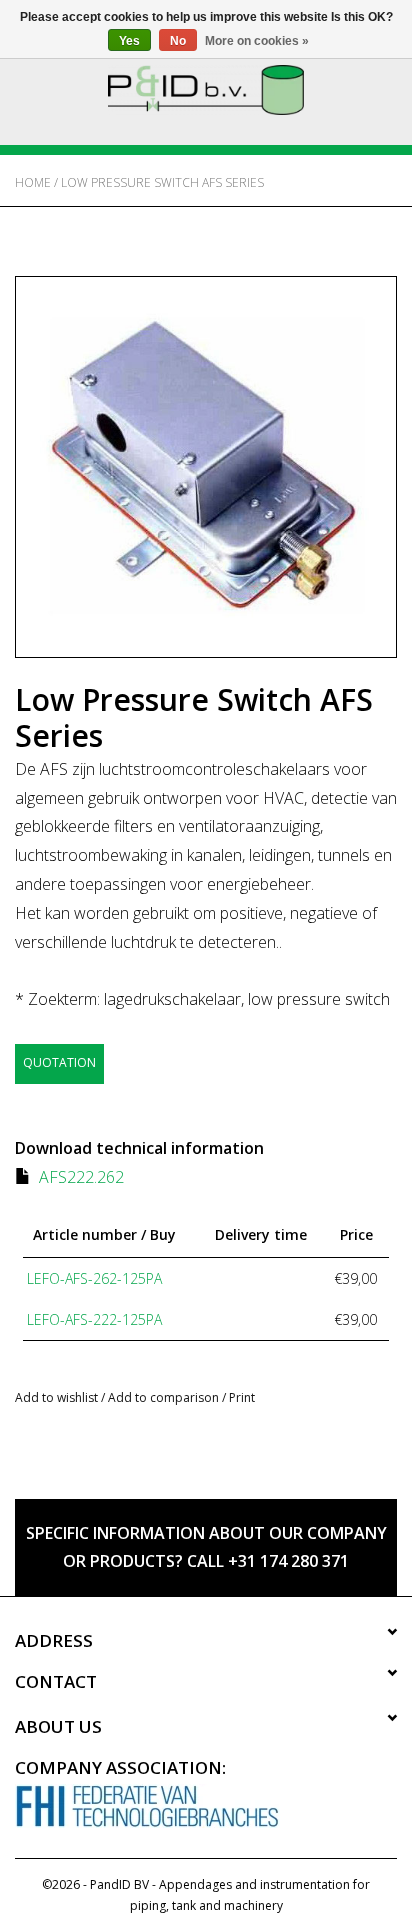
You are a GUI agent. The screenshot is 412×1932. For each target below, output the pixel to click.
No (178, 41)
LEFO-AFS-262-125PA (94, 1278)
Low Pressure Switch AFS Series (162, 182)
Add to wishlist (56, 1397)
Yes (129, 41)
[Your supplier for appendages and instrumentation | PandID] (206, 88)
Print (242, 1397)
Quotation (59, 1062)
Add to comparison (165, 1397)
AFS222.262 (81, 1177)
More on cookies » (257, 41)
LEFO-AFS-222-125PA (94, 1319)
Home (33, 182)
